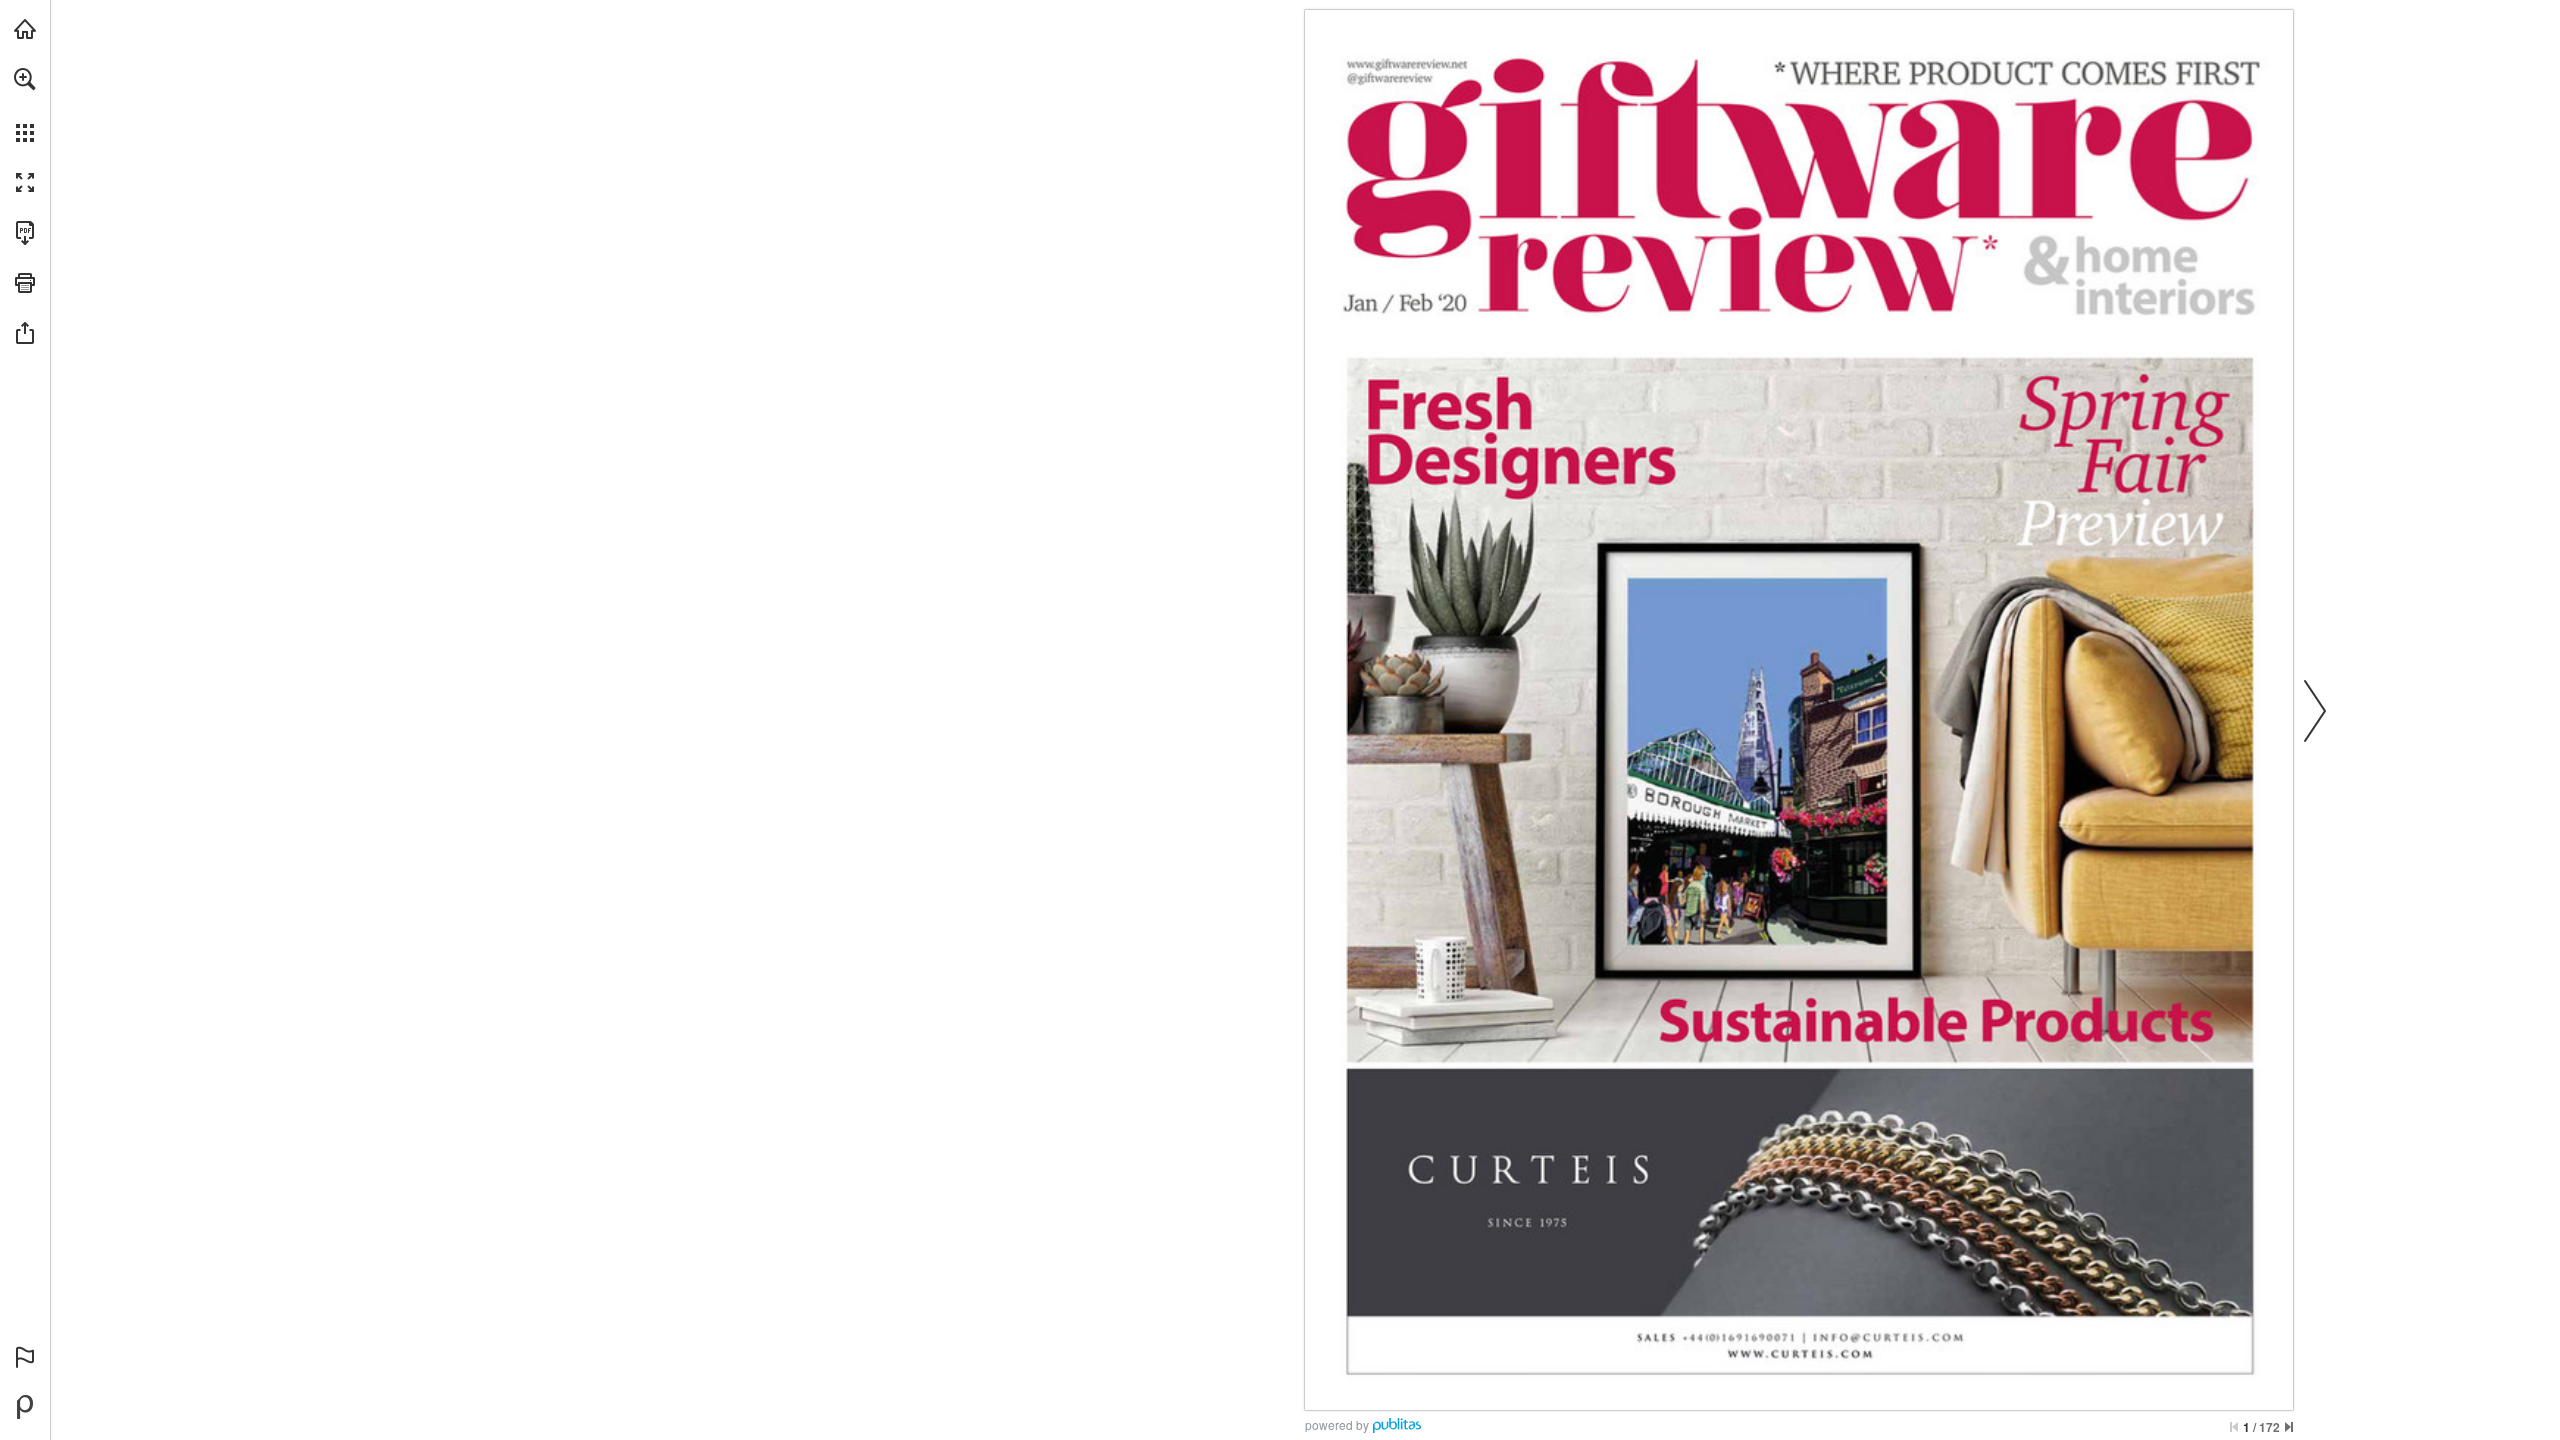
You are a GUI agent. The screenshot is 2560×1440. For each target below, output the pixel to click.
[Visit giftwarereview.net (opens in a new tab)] (25, 29)
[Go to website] (1407, 64)
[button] (25, 79)
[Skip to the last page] (2289, 1427)
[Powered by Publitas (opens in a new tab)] (25, 1407)
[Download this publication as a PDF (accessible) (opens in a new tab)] (25, 233)
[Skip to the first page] (2234, 1427)
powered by (1337, 1424)
